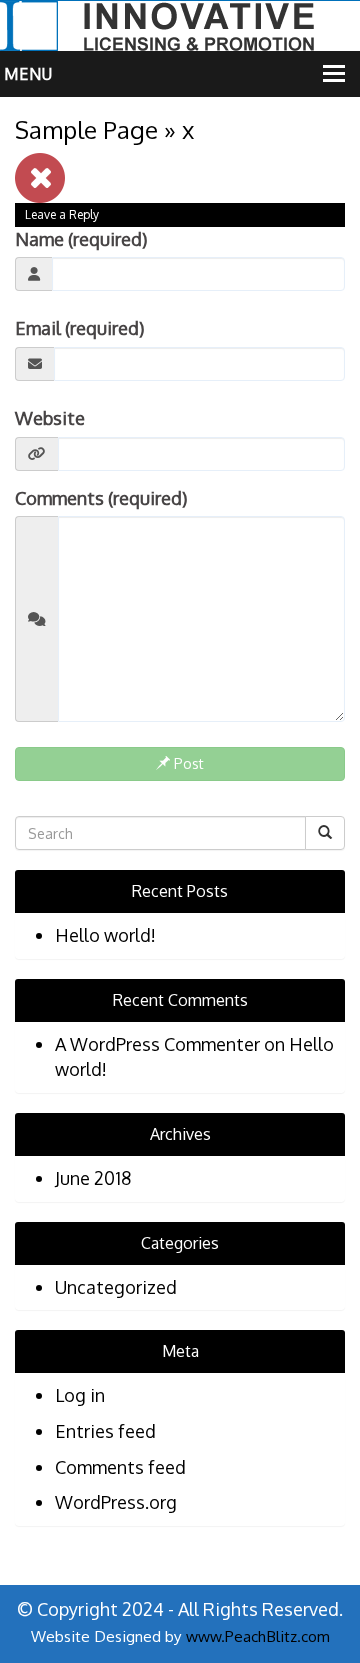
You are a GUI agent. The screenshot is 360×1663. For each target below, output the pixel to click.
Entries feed (105, 1431)
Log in (80, 1395)
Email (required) (79, 328)
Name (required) (81, 239)
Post (187, 763)
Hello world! (105, 935)
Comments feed (120, 1467)
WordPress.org (116, 1502)
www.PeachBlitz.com (258, 1636)
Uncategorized (116, 1287)
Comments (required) (101, 498)
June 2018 (93, 1178)
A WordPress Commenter (157, 1044)
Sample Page (86, 129)
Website (50, 418)
